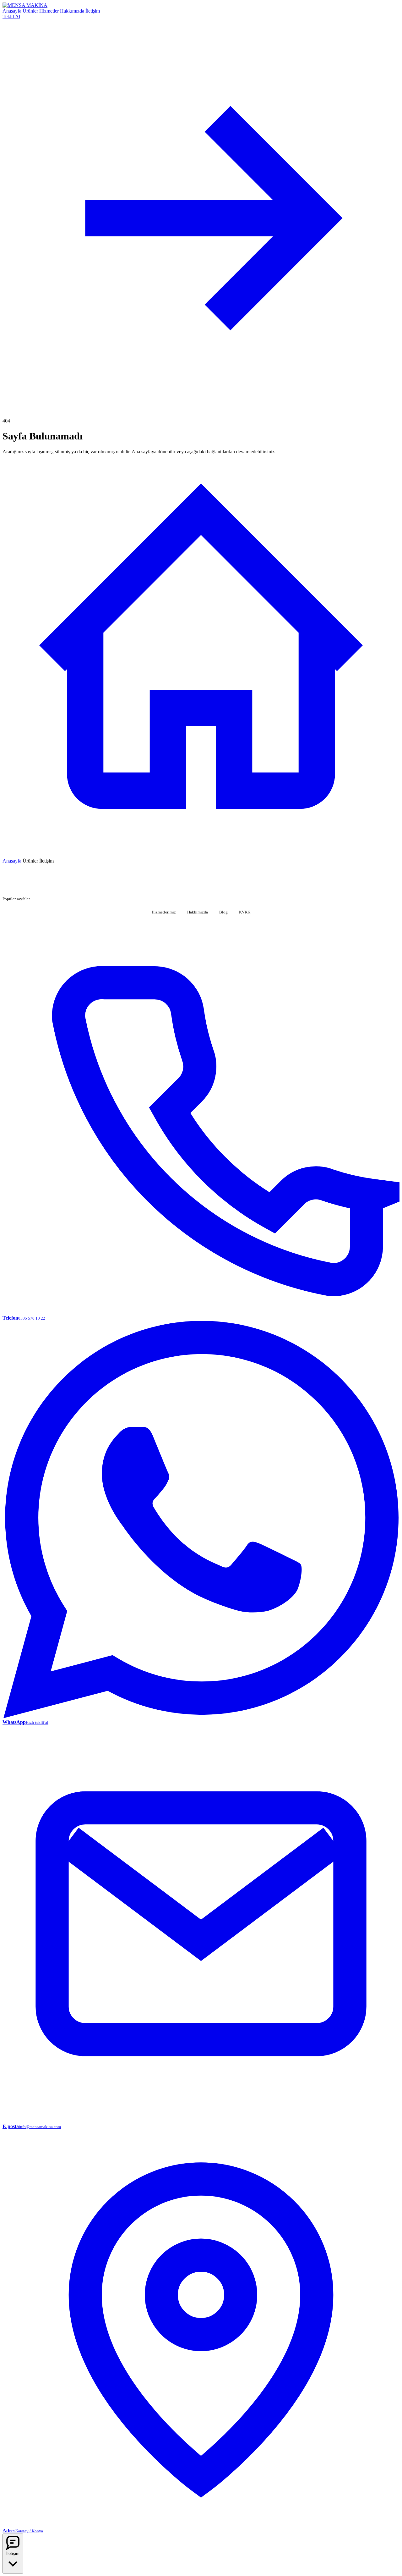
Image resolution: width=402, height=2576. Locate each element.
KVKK (245, 912)
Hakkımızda (72, 11)
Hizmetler (49, 11)
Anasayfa (12, 11)
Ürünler (30, 11)
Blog (223, 912)
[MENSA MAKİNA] (25, 5)
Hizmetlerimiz (164, 912)
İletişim (93, 11)
